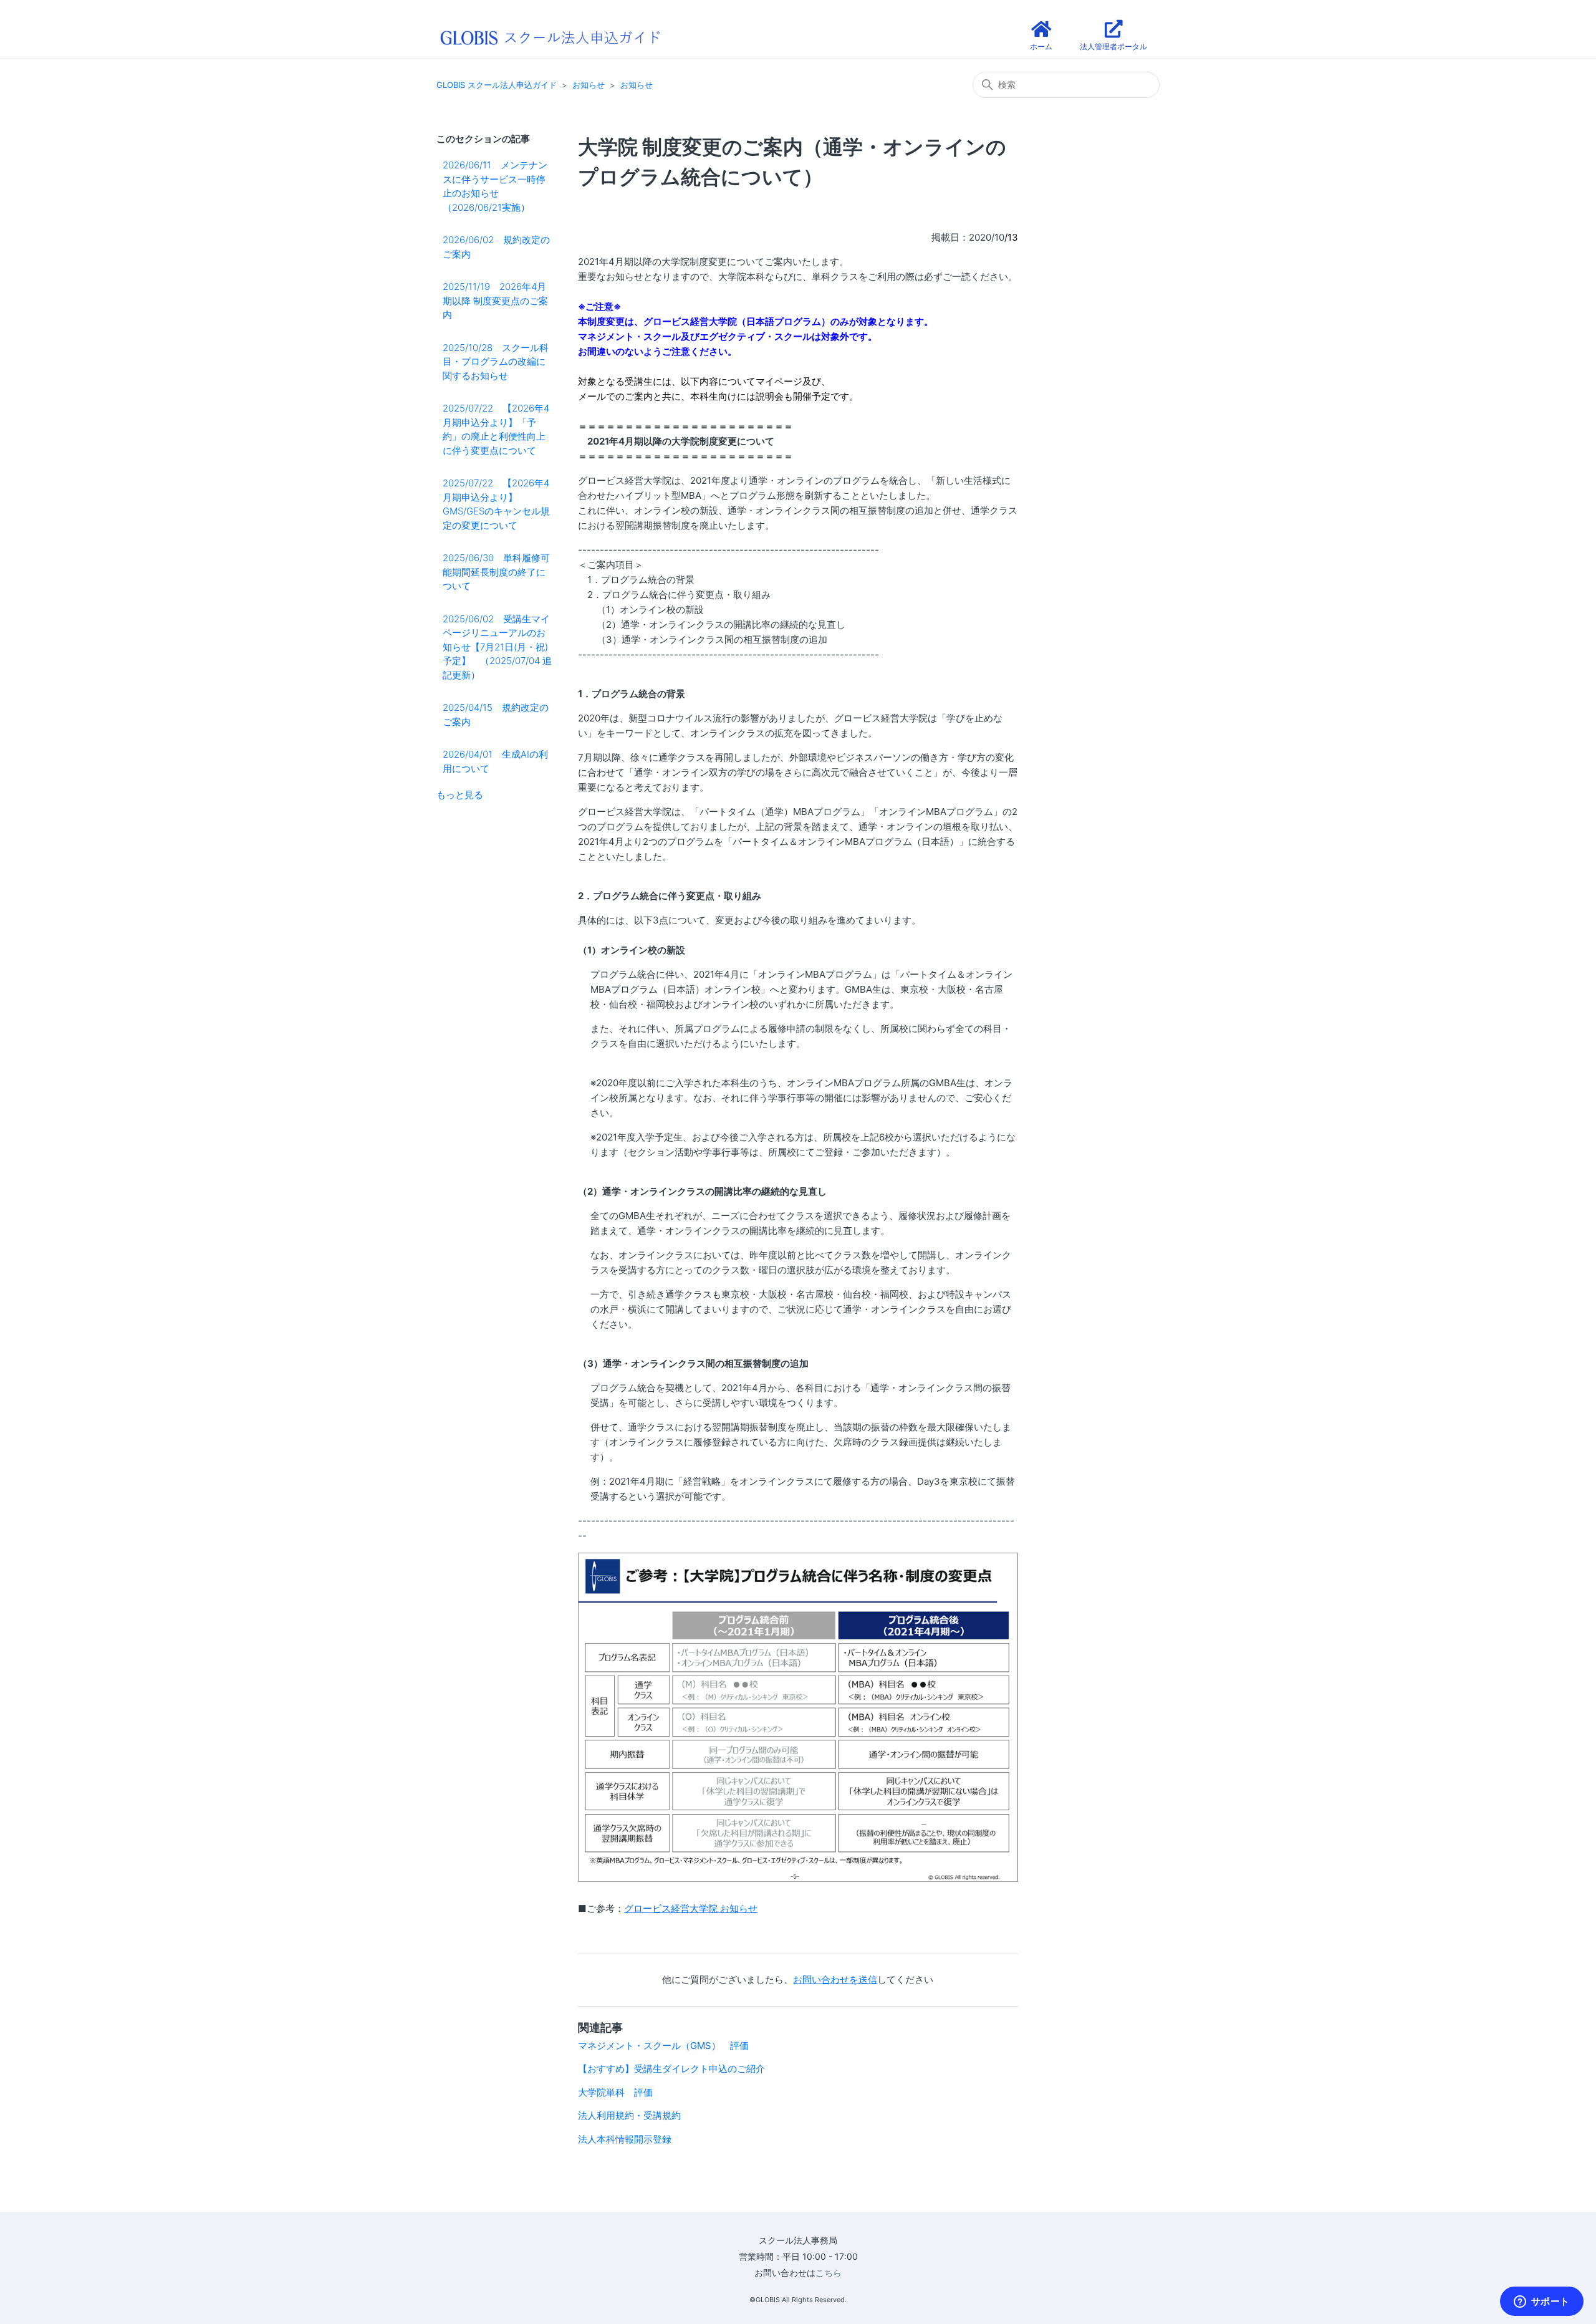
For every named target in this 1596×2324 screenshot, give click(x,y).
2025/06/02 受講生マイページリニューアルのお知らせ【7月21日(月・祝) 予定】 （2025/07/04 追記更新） (497, 647)
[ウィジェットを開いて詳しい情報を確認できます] (1541, 2302)
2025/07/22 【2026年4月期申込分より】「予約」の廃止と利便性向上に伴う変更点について (496, 429)
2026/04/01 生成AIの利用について (495, 761)
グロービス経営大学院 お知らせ (691, 1908)
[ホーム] (550, 36)
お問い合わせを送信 (835, 1979)
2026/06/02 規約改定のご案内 (496, 247)
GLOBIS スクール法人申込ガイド (497, 85)
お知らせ (589, 85)
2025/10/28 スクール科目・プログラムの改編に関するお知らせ (496, 362)
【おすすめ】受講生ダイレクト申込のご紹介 (671, 2069)
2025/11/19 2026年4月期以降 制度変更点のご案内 (495, 301)
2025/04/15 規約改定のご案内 (496, 715)
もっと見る (460, 795)
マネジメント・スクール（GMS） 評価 (663, 2046)
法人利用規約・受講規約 (629, 2115)
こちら (829, 2273)
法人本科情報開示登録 (625, 2139)
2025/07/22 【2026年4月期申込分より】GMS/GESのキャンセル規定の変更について (496, 504)
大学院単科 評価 (615, 2092)
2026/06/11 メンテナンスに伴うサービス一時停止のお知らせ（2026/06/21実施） (495, 186)
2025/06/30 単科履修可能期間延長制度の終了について (496, 572)
